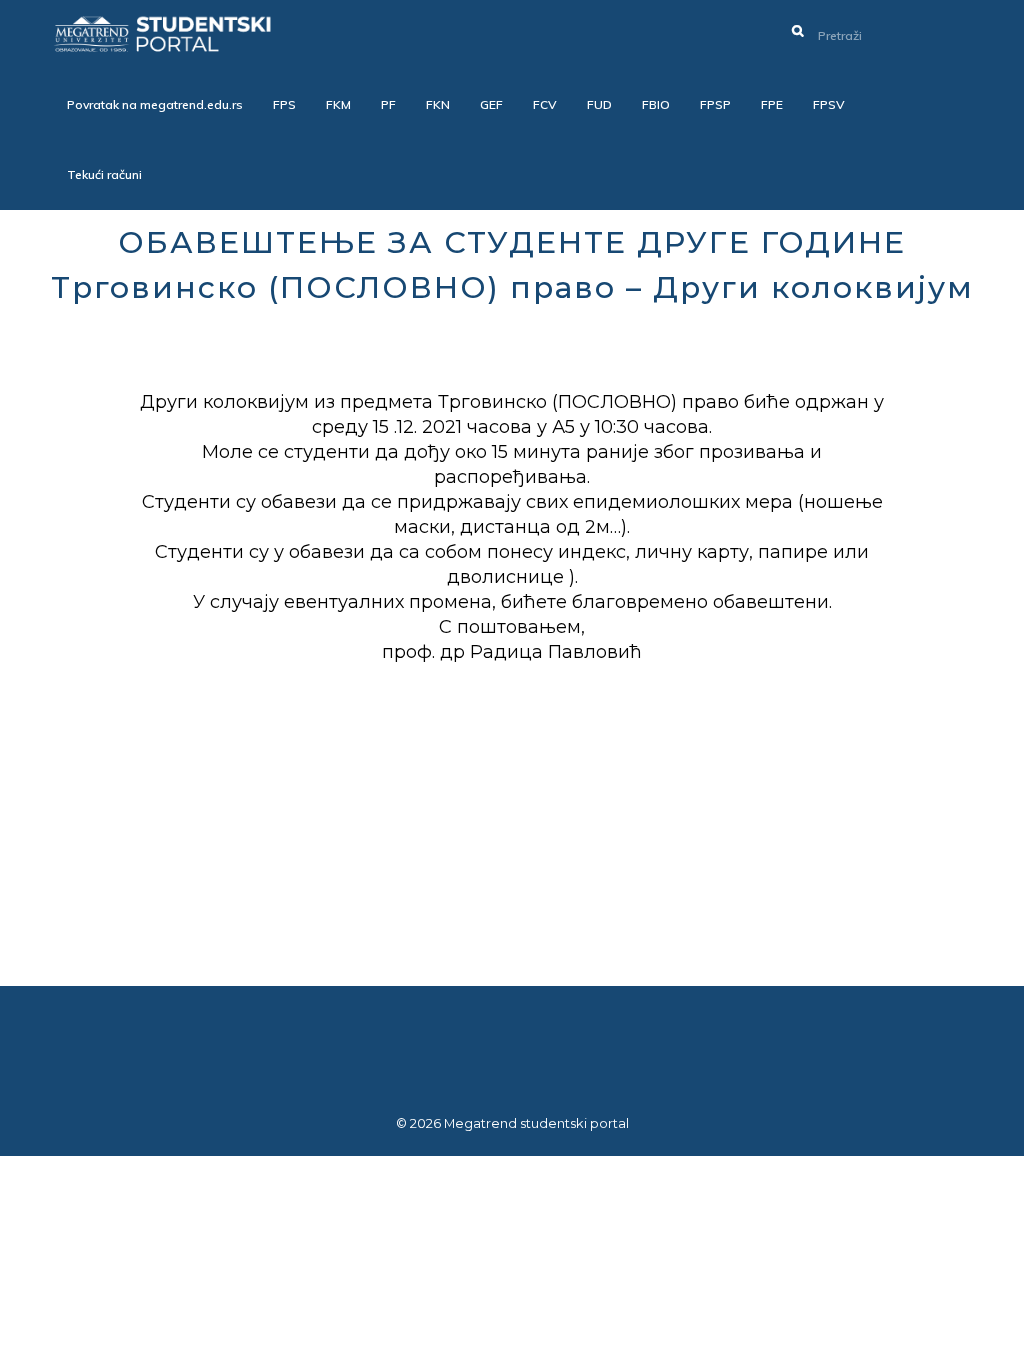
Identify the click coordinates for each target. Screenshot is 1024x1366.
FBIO (656, 104)
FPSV (829, 104)
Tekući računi (104, 174)
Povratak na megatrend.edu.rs (155, 104)
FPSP (715, 104)
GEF (491, 104)
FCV (545, 104)
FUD (599, 104)
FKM (338, 104)
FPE (772, 104)
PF (388, 104)
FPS (284, 104)
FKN (438, 104)
